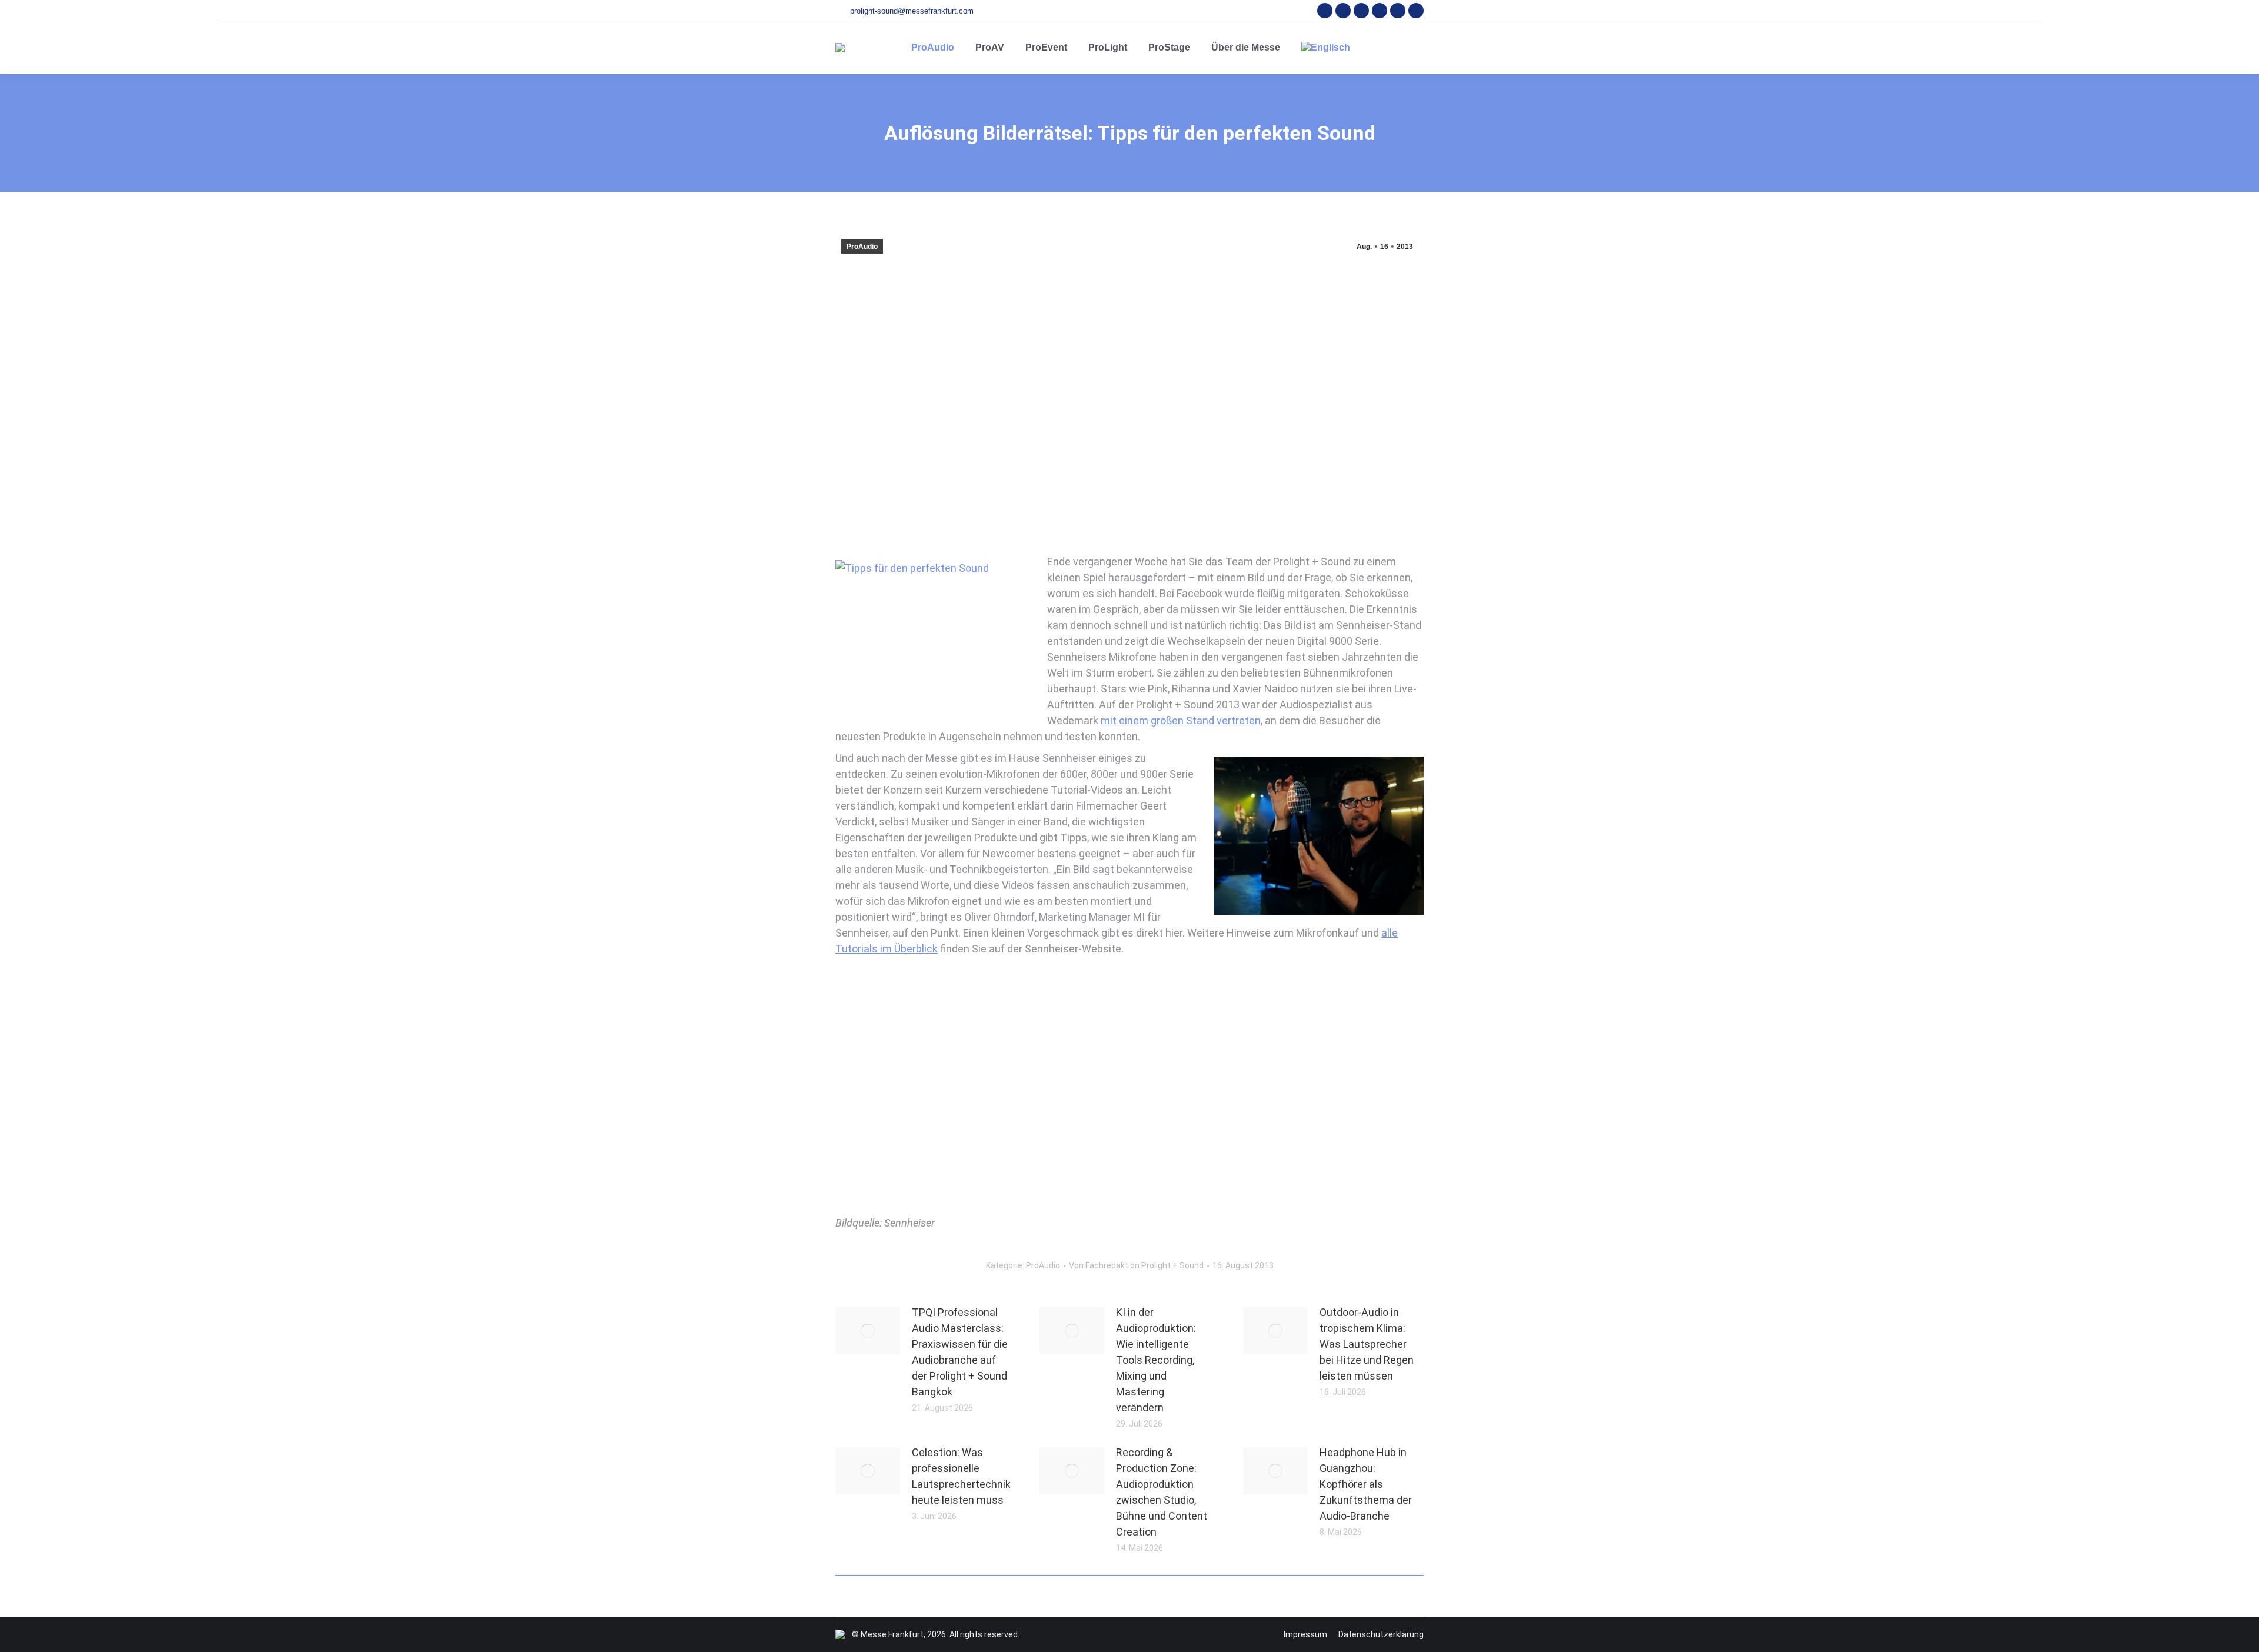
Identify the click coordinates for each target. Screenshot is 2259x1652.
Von (1136, 1265)
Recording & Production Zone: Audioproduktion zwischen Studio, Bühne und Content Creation (1162, 1492)
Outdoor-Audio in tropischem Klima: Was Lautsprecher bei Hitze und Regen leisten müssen (1367, 1344)
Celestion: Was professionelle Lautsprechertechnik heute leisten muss (961, 1476)
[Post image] (868, 1331)
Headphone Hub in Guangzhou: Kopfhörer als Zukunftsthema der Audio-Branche (1366, 1484)
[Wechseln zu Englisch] (1326, 48)
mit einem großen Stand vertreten (1181, 720)
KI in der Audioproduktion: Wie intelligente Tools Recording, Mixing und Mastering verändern (1156, 1360)
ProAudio (862, 247)
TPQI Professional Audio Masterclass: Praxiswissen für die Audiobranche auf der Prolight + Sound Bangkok (960, 1352)
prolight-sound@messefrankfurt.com (912, 11)
